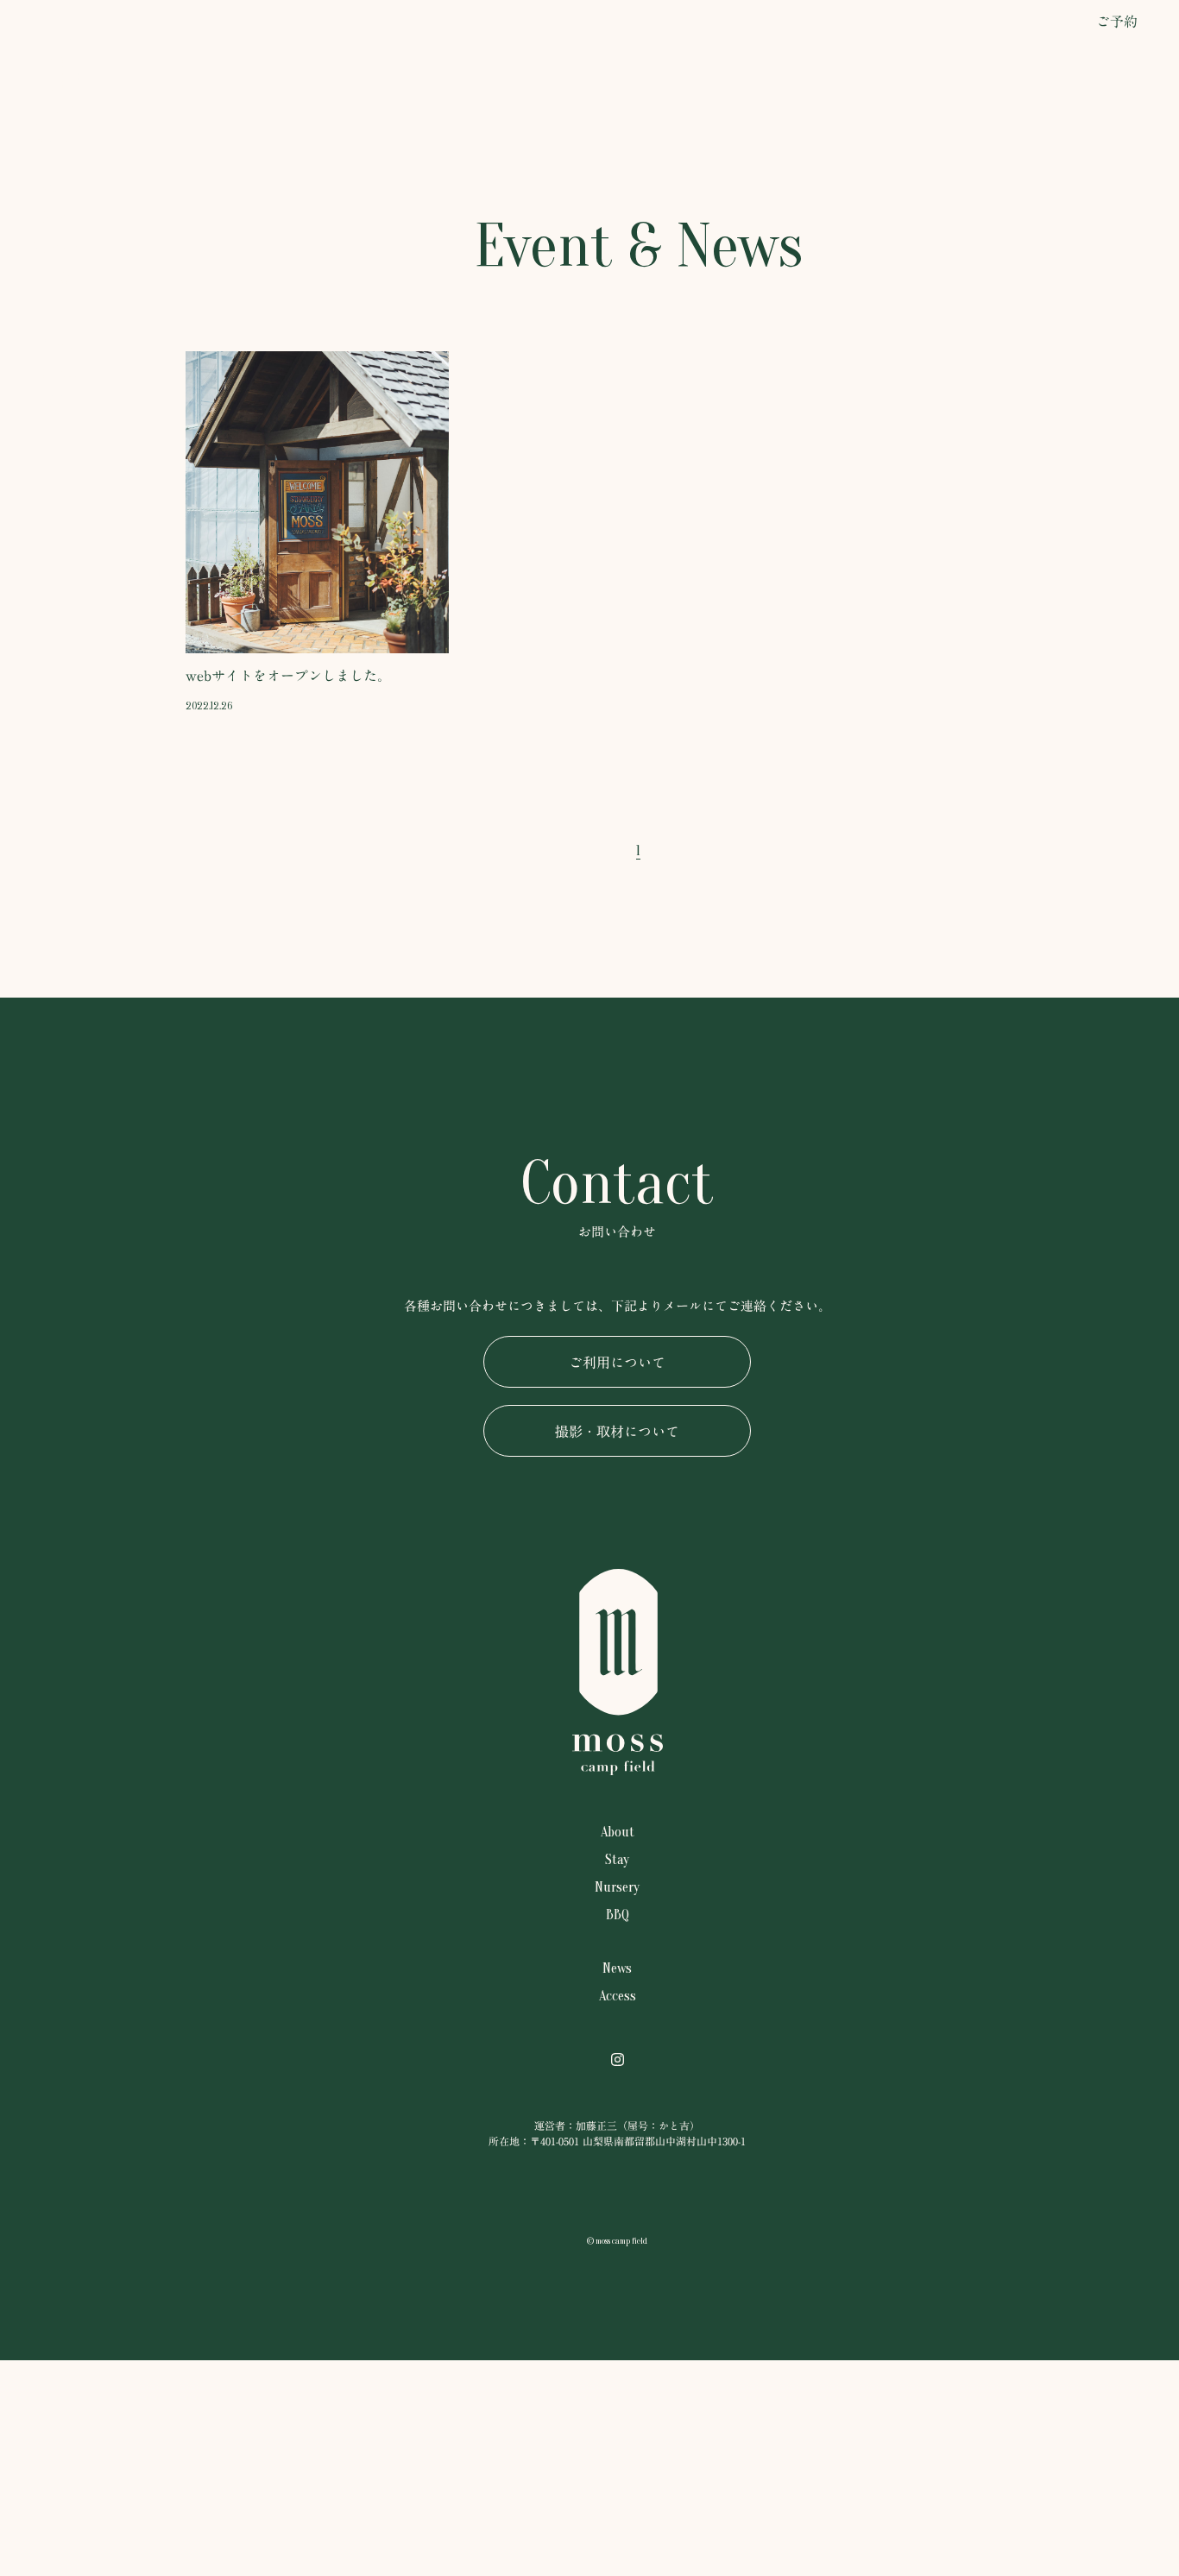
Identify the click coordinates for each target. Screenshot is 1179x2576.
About (57, 188)
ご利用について (617, 1363)
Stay (57, 218)
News (57, 345)
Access (57, 374)
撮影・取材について (617, 1432)
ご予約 (1117, 22)
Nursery (57, 248)
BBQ (57, 278)
